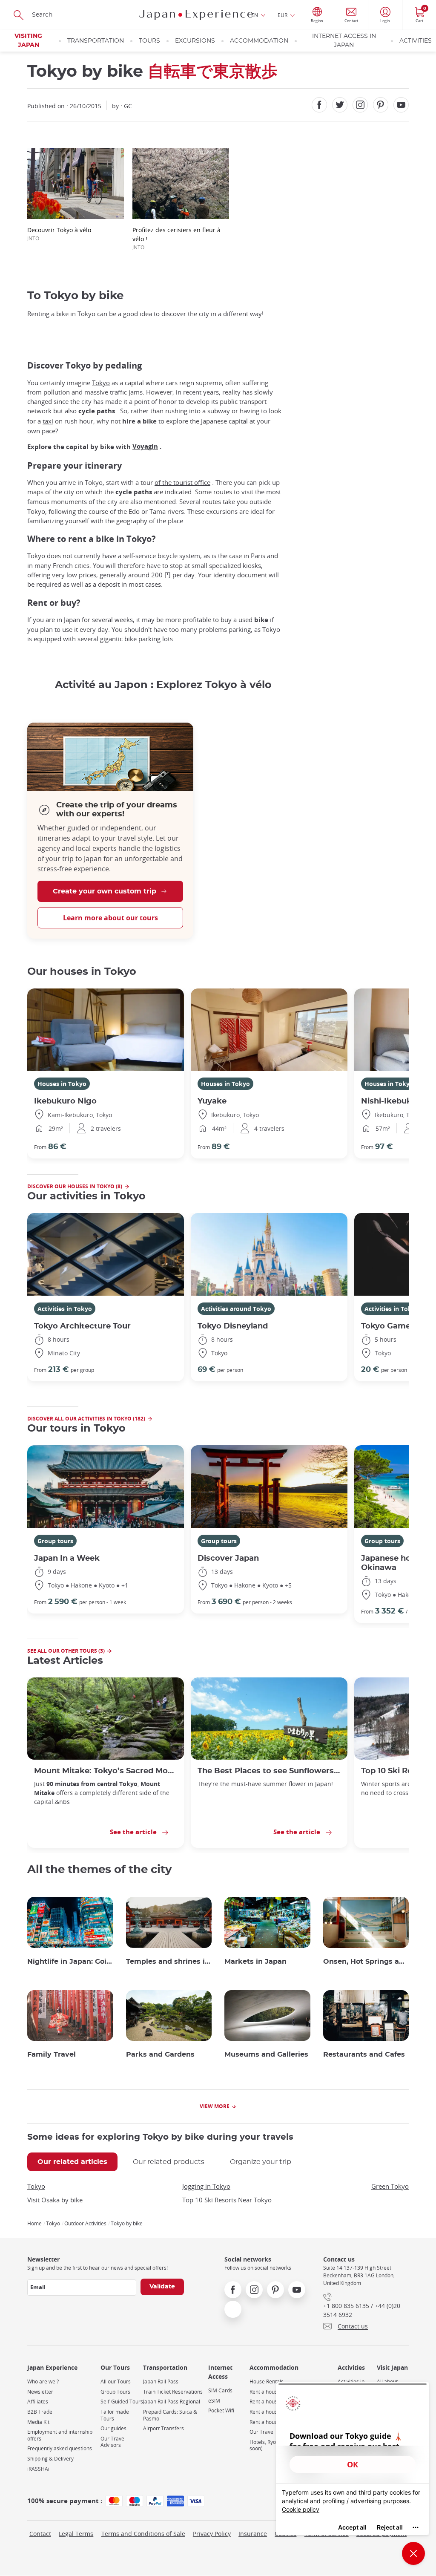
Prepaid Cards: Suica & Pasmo (170, 2415)
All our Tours (116, 2382)
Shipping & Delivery (50, 2459)
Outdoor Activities (85, 2223)
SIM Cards (220, 2390)
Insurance (253, 2534)
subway (219, 411)
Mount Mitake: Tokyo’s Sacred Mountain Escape (106, 1771)
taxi (48, 421)
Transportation (96, 41)
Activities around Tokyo (236, 1309)
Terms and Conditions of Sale (143, 2534)
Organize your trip (261, 2162)
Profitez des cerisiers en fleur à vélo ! (176, 238)
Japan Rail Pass (161, 2382)
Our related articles (72, 2162)
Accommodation (259, 41)
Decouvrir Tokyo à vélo (59, 234)
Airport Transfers (163, 2428)
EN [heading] (255, 15)
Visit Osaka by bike (55, 2200)
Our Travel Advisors (113, 2442)
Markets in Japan (255, 1962)
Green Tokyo (390, 2186)
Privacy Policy (212, 2534)
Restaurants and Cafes (364, 2054)
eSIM (214, 2401)
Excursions (195, 41)
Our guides (113, 2428)
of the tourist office (182, 482)
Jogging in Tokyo (206, 2186)
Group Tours (115, 2392)
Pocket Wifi (221, 2410)
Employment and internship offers (60, 2435)
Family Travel (52, 2054)
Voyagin (145, 446)
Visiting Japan (28, 41)
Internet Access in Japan (344, 41)
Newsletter (40, 2392)
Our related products (169, 2162)
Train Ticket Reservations (173, 2392)
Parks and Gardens (160, 2054)
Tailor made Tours (115, 2415)
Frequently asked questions (60, 2448)
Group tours (55, 1541)
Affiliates (38, 2402)
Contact (40, 2534)
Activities (416, 41)
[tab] (72, 2162)
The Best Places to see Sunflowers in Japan (269, 1771)
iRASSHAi (38, 2469)
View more (215, 2106)
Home (34, 2223)
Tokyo (101, 383)
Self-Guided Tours (122, 2402)
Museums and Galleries (266, 2054)
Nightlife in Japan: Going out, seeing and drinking (70, 1962)
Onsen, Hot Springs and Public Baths (366, 1962)
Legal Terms (76, 2534)
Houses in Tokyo (62, 1084)
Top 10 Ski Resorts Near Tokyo (227, 2200)
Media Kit (38, 2422)
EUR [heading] (283, 15)
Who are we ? (43, 2382)
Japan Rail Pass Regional (172, 2402)
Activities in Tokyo (65, 1309)
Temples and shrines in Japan (169, 1962)
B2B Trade (40, 2412)
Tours (149, 41)
